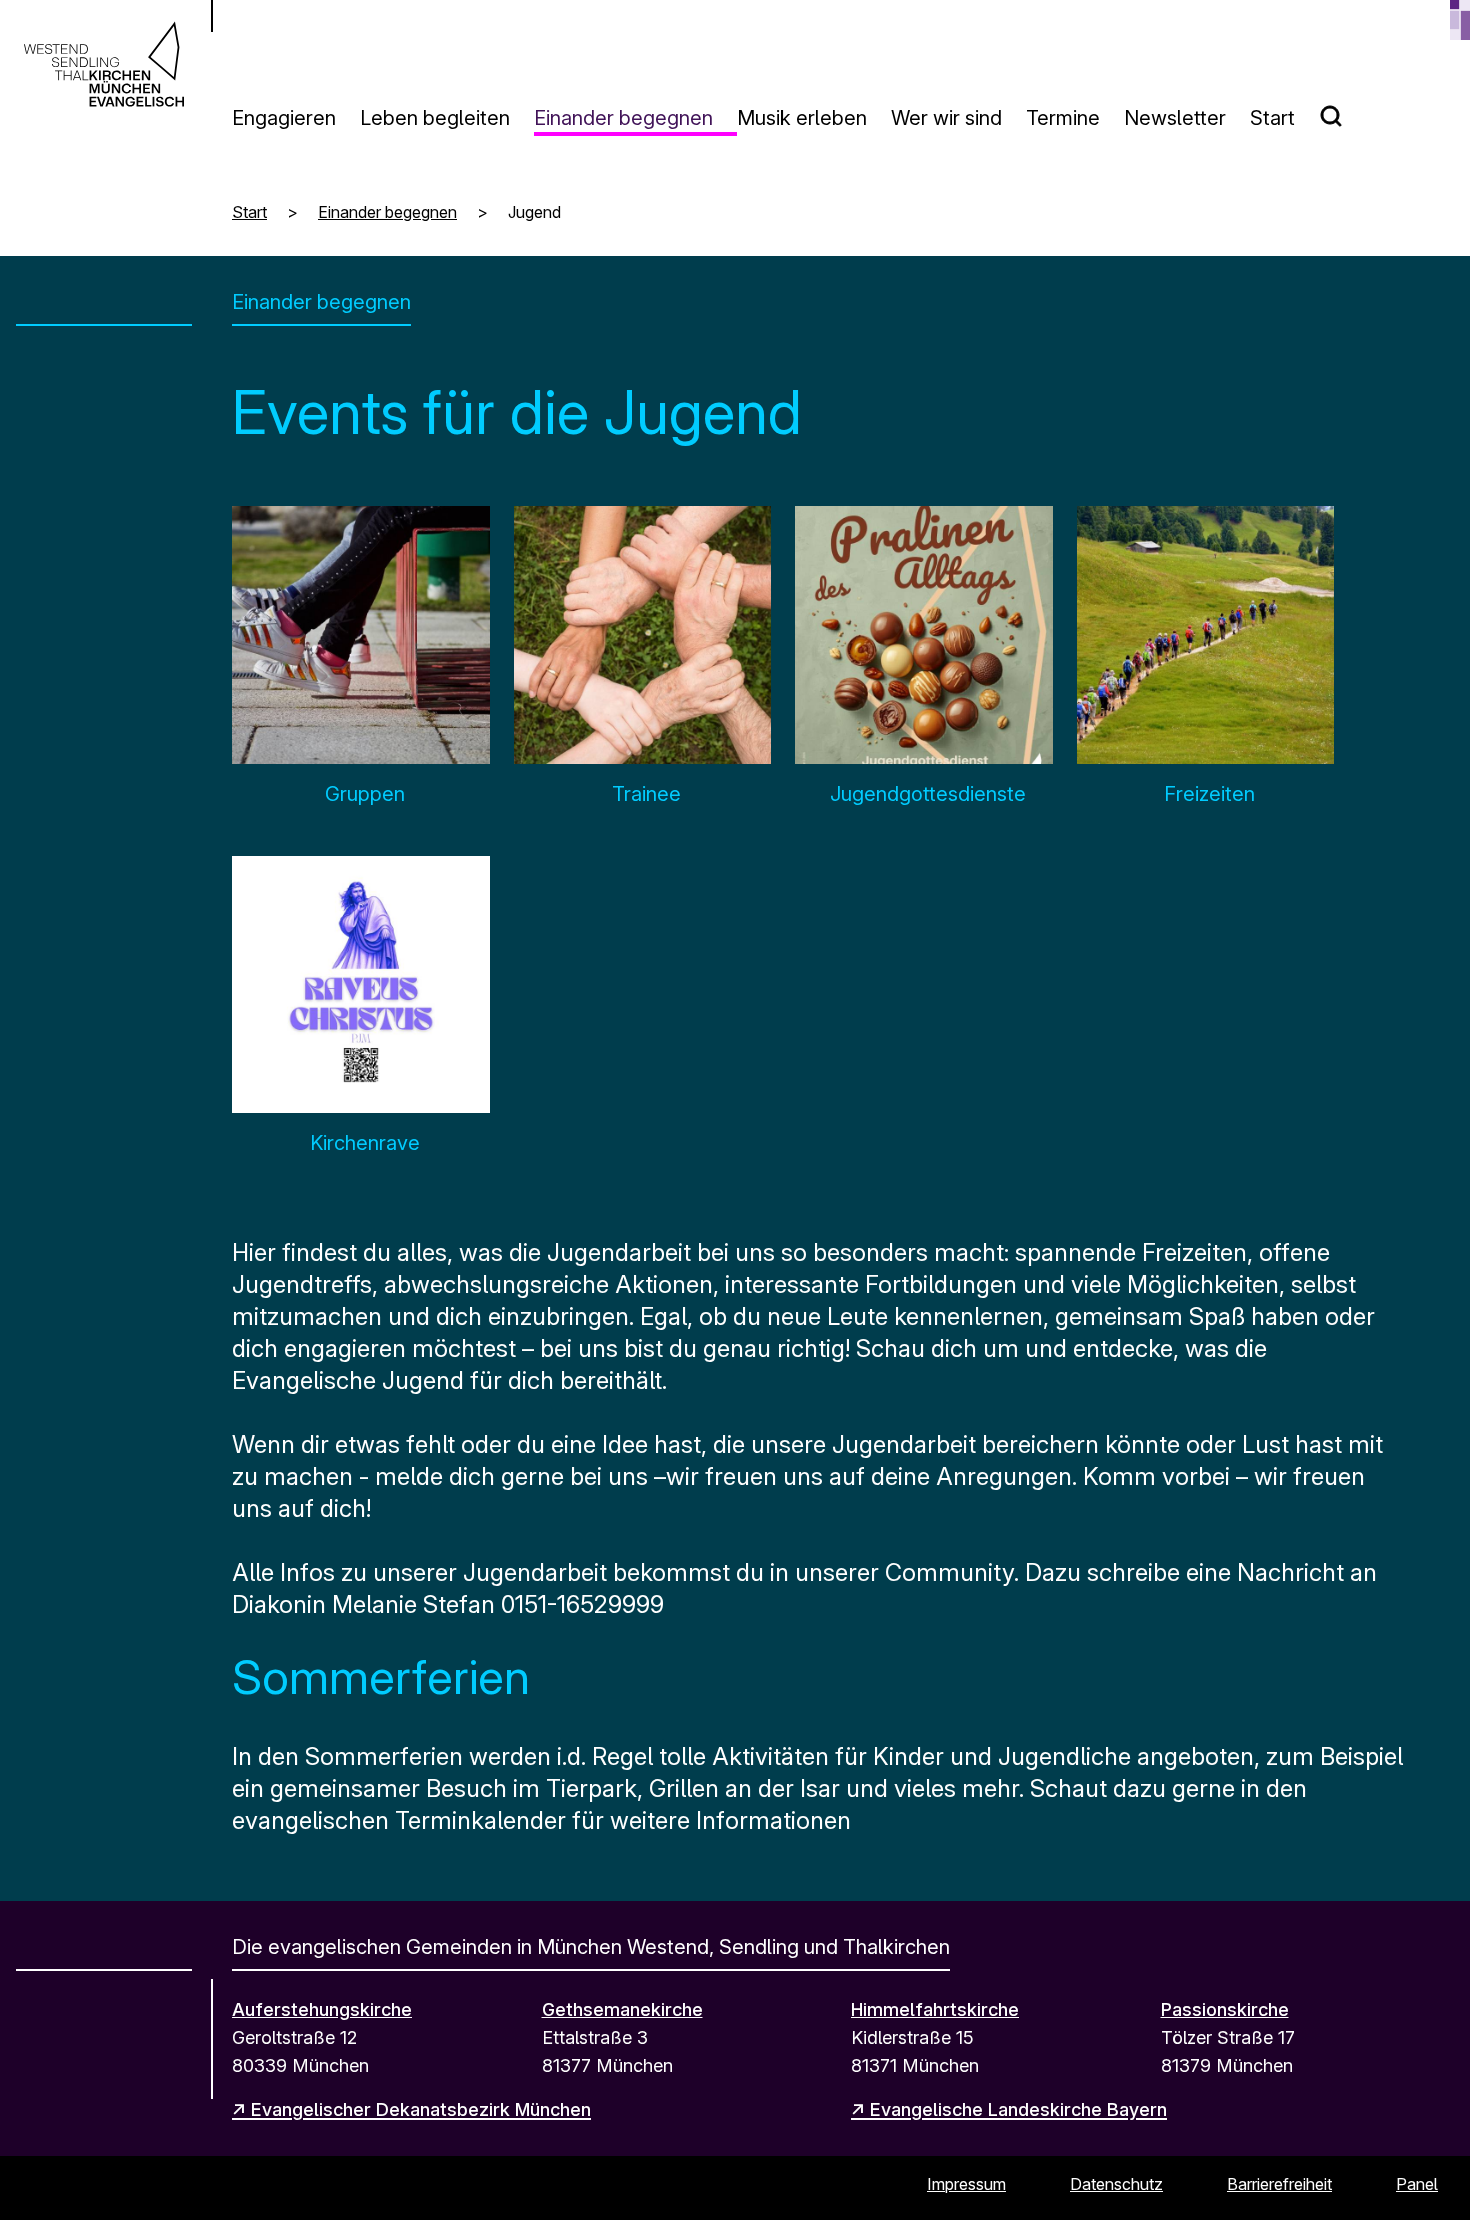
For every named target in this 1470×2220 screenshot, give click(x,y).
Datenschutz (1116, 2184)
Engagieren (284, 118)
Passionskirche (1225, 2009)
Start (1272, 118)
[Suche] (1343, 108)
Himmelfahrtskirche (935, 2009)
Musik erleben (802, 118)
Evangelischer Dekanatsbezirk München (421, 2109)
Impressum (966, 2184)
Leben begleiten (435, 118)
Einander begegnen (623, 118)
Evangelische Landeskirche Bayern (1018, 2109)
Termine (1063, 118)
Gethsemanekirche (622, 2009)
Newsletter (1175, 118)
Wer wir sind (946, 118)
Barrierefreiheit (1279, 2184)
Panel (1417, 2184)
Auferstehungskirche (322, 2009)
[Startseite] (104, 64)
